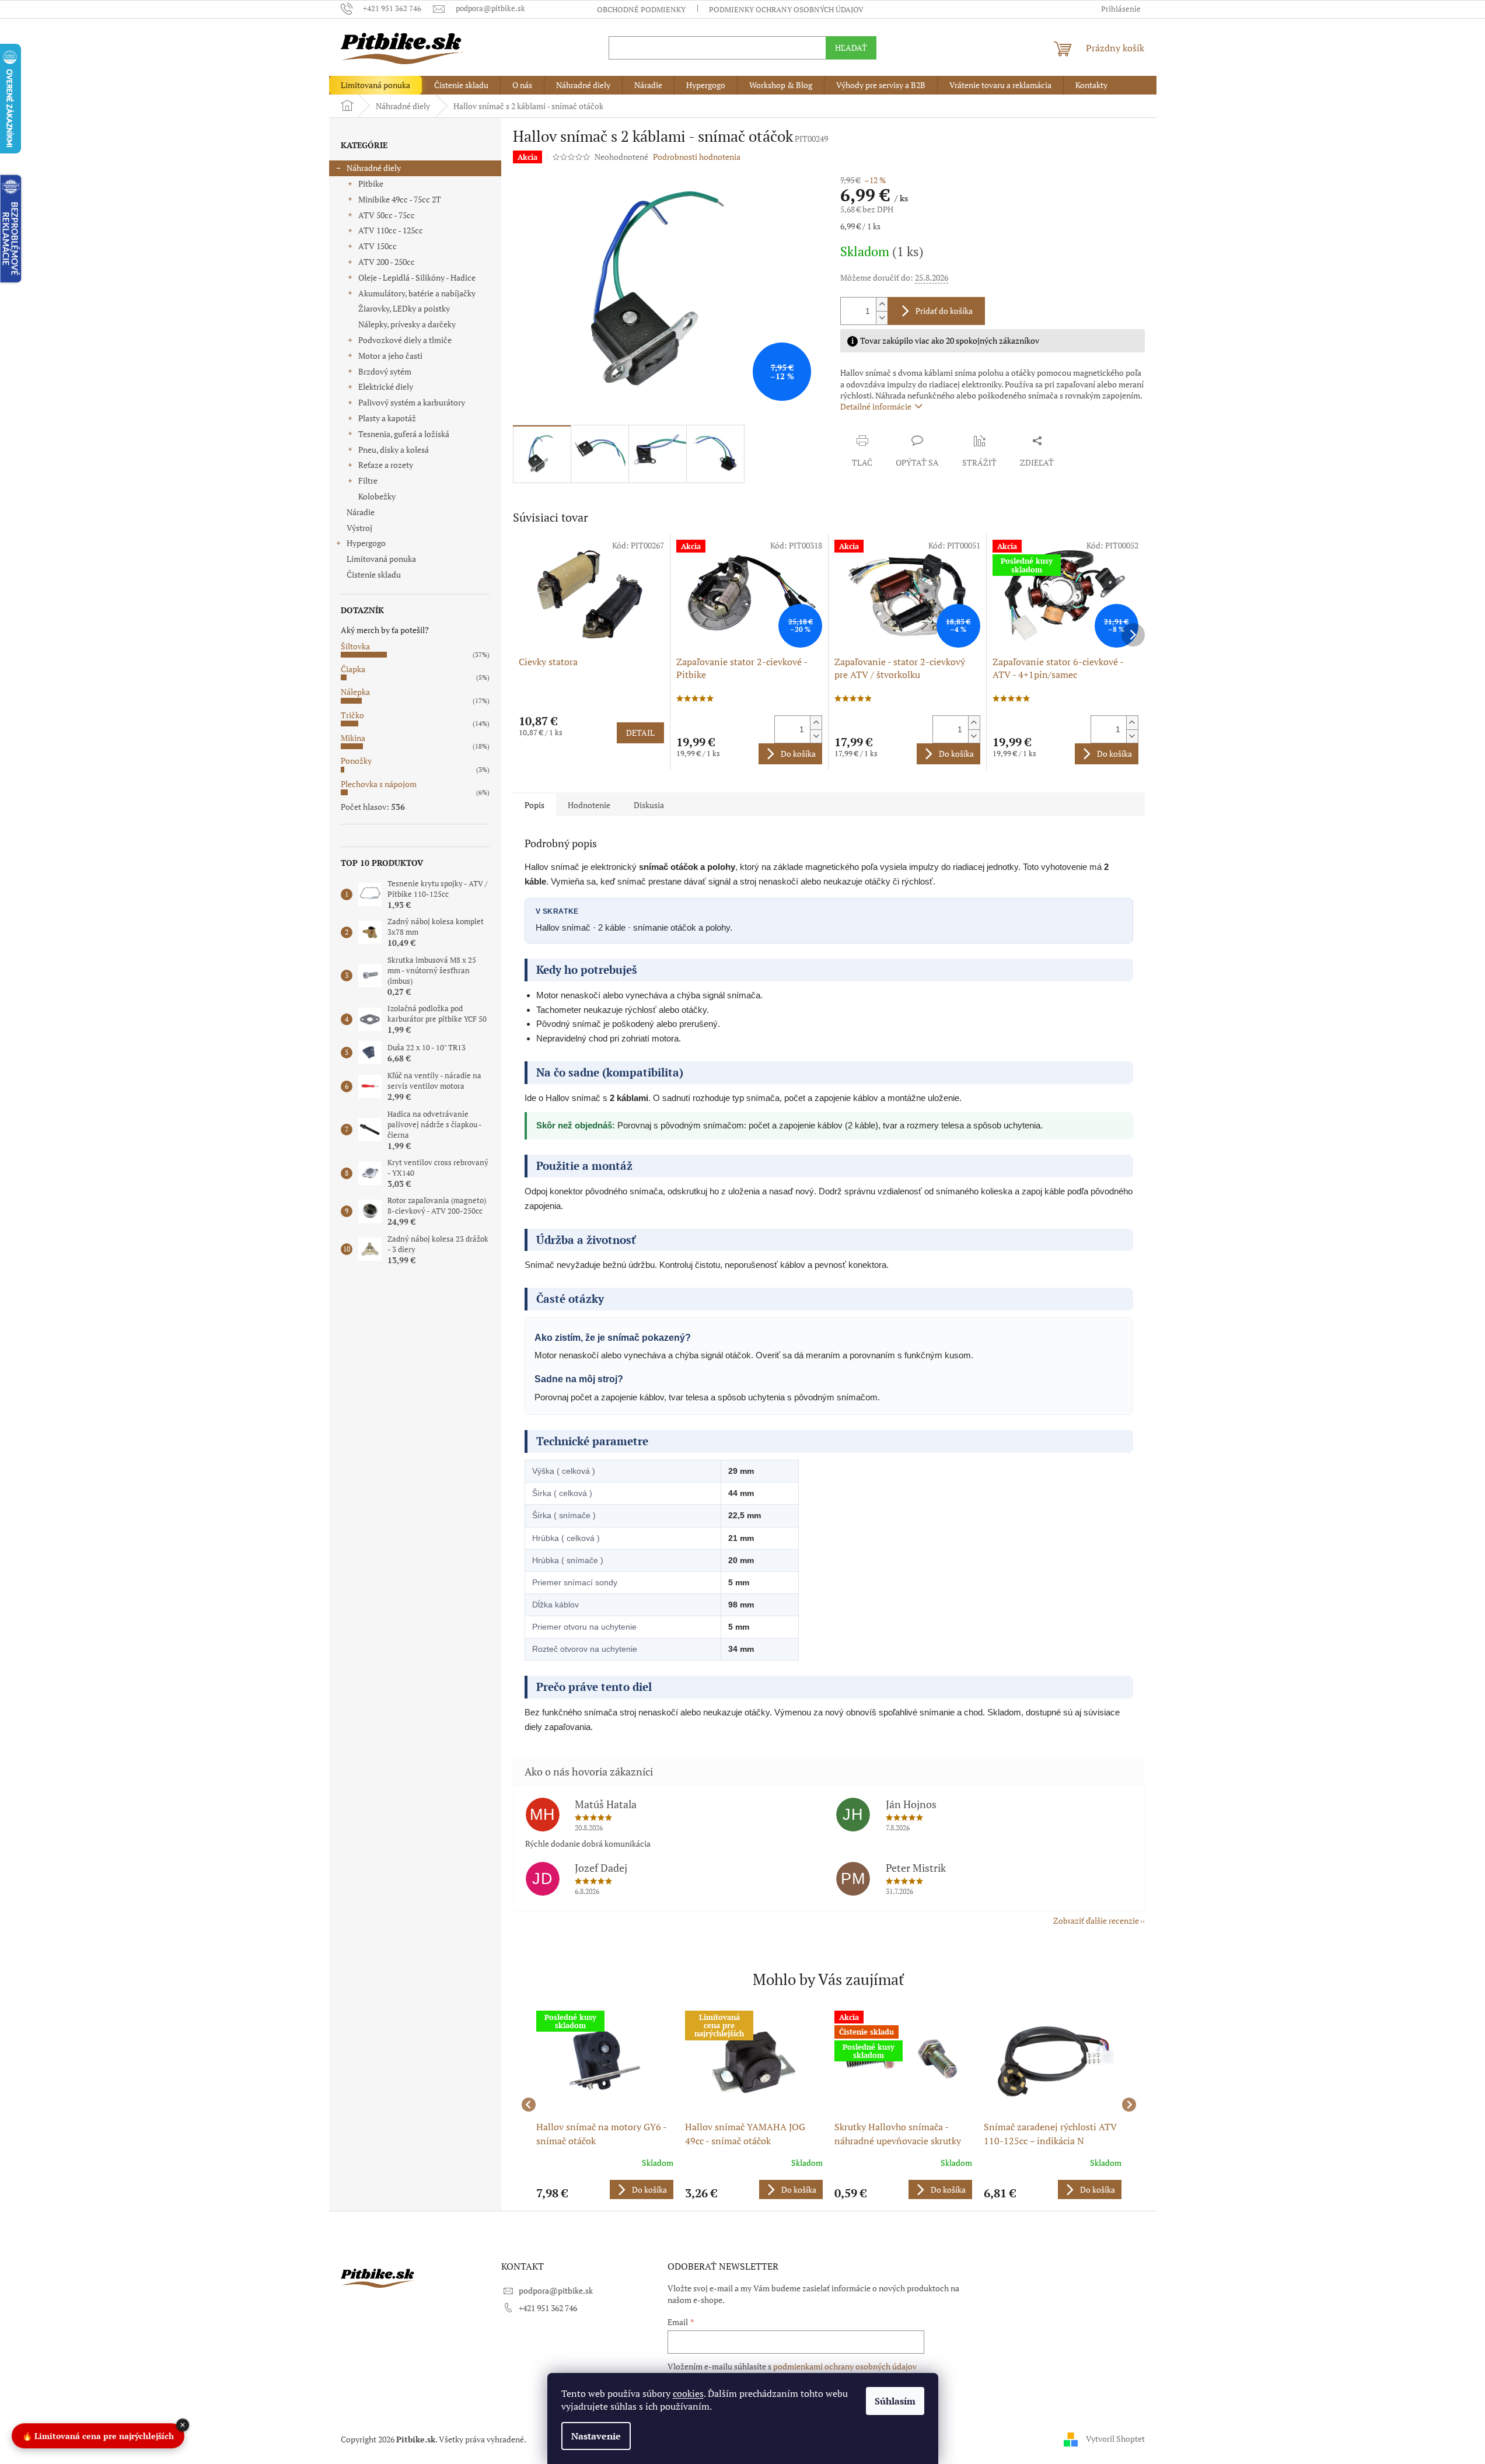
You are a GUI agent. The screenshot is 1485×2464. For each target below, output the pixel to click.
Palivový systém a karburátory (412, 402)
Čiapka (353, 669)
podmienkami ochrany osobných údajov (845, 2366)
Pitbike (371, 184)
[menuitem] (375, 85)
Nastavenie (596, 2436)
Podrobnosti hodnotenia (697, 157)
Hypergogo (366, 543)
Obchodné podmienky (641, 9)
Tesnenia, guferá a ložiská (404, 434)
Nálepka (355, 692)
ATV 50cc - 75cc (387, 215)
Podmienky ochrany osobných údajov (786, 9)
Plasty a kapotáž (387, 418)
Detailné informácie (876, 406)
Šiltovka (355, 646)
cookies (688, 2393)
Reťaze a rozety (386, 465)
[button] (605, 2189)
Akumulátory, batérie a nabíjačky (417, 293)
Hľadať (851, 48)
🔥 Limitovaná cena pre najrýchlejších (98, 2436)
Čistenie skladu (374, 574)
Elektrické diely (386, 387)
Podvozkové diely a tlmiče (405, 340)
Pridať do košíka (944, 311)
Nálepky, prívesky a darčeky (407, 324)
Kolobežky (377, 496)
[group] (605, 2105)
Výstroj (359, 528)
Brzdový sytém (385, 371)
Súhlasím (895, 2401)
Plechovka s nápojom (379, 784)
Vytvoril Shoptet (1115, 2438)
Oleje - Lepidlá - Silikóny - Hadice (417, 277)
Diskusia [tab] (649, 805)
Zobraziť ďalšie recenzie (1096, 1920)
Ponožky (356, 761)
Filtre (368, 480)
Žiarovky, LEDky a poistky (404, 308)
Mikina (353, 738)
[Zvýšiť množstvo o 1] (882, 304)
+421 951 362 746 (548, 2308)
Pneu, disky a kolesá (394, 450)
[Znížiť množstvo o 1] (882, 318)
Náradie (361, 512)
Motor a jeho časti (390, 356)
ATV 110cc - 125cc (391, 230)
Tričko (352, 715)
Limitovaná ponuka (381, 559)
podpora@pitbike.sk (556, 2290)
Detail (640, 733)
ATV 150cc (378, 246)
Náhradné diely (374, 168)
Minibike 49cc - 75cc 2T (400, 199)
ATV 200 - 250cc (387, 262)
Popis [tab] (534, 805)
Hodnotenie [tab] (589, 805)
